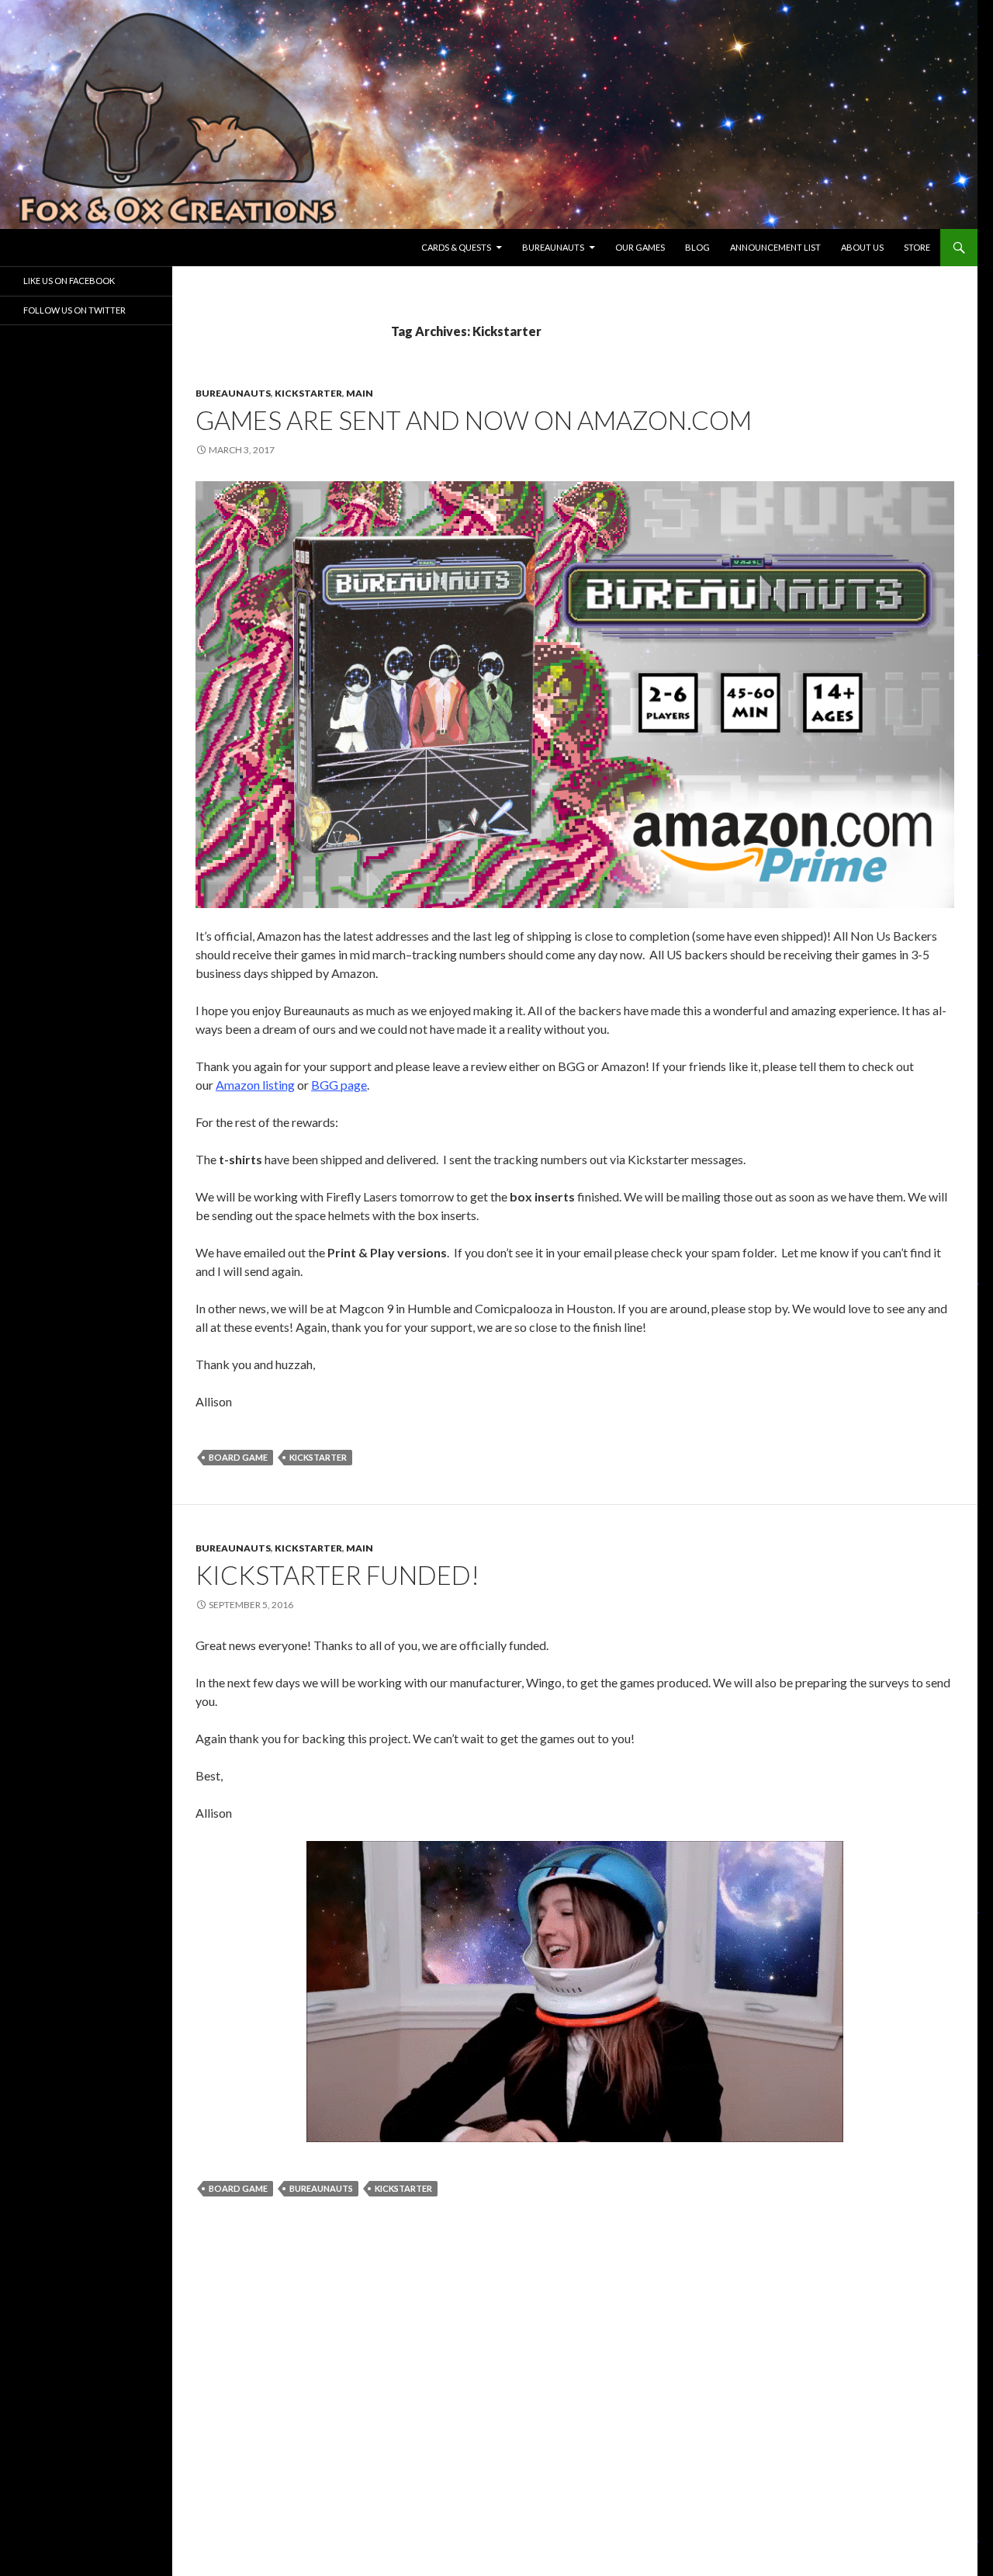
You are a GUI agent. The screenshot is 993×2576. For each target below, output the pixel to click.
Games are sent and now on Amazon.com (474, 420)
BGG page (339, 1085)
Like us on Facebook (69, 281)
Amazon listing (255, 1085)
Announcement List (775, 247)
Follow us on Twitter (74, 310)
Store (917, 247)
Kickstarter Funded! (337, 1575)
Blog (697, 247)
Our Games (640, 247)
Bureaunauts (553, 247)
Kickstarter (308, 393)
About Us (862, 247)
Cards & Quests (456, 247)
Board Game (238, 1457)
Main (360, 393)
